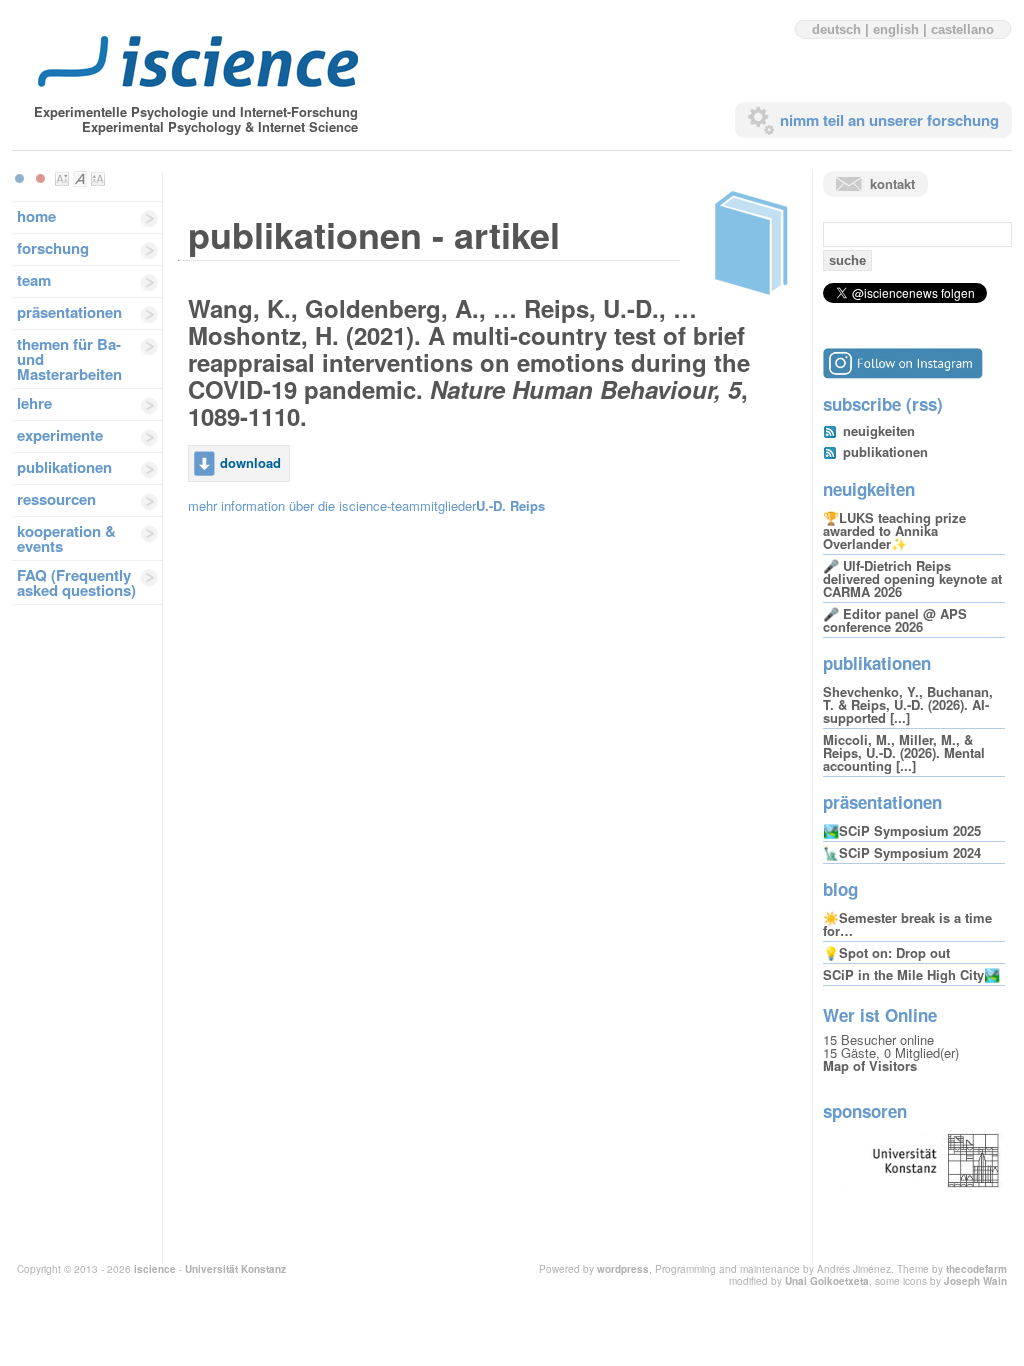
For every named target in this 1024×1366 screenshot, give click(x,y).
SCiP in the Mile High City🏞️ (911, 974)
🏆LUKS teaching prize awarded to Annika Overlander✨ (894, 530)
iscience (155, 1269)
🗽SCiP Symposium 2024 (902, 852)
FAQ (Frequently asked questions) (76, 582)
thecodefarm (976, 1269)
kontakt (892, 183)
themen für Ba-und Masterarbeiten (69, 359)
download (250, 462)
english (896, 29)
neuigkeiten (879, 430)
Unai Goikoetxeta (827, 1281)
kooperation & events (66, 538)
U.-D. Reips (510, 505)
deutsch (836, 29)
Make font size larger (98, 179)
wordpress (623, 1269)
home (36, 216)
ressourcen (56, 499)
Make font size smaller (62, 179)
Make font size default (80, 179)
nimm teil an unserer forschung (889, 120)
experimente (60, 435)
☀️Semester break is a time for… (907, 924)
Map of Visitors (870, 1065)
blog (840, 889)
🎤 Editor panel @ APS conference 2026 (895, 620)
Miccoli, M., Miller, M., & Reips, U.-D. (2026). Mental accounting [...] (904, 752)
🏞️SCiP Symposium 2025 (902, 830)
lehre (34, 403)
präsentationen (69, 312)
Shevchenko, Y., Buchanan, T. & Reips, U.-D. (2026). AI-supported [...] (908, 704)
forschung (53, 248)
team (34, 280)
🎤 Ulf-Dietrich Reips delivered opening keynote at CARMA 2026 (912, 578)
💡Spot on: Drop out (886, 952)
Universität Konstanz (235, 1269)
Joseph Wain (975, 1281)
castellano (962, 29)
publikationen (64, 467)
